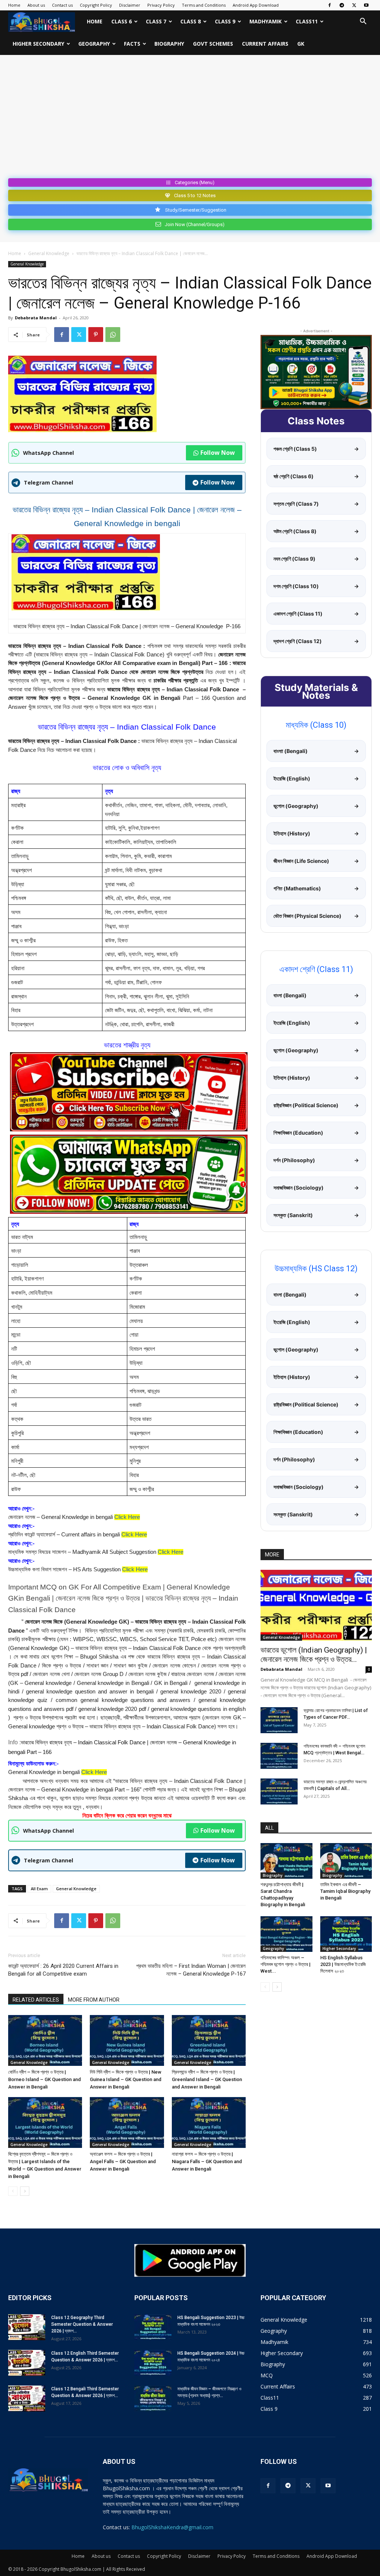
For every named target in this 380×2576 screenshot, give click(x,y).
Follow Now (218, 453)
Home (14, 5)
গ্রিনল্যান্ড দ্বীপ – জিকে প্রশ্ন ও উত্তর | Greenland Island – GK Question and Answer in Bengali (207, 2079)
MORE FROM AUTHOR (94, 2000)
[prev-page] (13, 2191)
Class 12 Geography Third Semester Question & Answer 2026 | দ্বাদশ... (82, 2324)
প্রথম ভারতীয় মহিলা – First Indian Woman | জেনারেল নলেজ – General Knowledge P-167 (191, 1970)
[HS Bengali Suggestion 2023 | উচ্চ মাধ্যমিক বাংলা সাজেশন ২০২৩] (153, 2327)
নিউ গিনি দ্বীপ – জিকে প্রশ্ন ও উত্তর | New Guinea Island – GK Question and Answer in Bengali (126, 2079)
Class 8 (191, 21)
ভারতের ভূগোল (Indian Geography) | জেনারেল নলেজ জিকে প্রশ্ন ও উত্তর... (314, 1655)
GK (301, 44)
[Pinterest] (96, 335)
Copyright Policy (96, 5)
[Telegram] (342, 5)
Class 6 (122, 21)
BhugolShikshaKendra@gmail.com (172, 2527)
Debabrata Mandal (36, 318)
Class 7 (156, 21)
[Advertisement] (190, 120)
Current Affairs (265, 44)
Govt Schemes (213, 44)
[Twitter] (354, 5)
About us (36, 5)
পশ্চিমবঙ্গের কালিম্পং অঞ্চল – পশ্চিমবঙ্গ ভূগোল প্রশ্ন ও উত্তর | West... (286, 1964)
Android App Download (256, 5)
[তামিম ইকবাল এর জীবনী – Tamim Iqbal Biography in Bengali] (346, 1861)
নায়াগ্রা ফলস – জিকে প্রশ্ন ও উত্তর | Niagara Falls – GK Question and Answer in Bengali (207, 2161)
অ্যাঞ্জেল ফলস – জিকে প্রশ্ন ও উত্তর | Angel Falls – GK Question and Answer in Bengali (123, 2161)
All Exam (39, 1889)
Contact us (62, 5)
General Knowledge (49, 253)
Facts (132, 44)
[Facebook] (330, 5)
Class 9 (225, 21)
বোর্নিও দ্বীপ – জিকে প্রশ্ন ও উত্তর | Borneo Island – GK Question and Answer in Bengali (45, 2079)
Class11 (307, 21)
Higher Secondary (38, 44)
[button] (363, 22)
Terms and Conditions (204, 5)
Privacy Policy (161, 5)
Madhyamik (266, 21)
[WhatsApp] (113, 335)
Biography (169, 44)
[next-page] (25, 2191)
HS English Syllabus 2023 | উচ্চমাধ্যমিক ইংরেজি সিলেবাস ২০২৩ (343, 1964)
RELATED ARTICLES (36, 2000)
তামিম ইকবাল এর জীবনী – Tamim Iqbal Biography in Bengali (345, 1891)
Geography (94, 44)
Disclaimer (130, 5)
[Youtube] (366, 5)
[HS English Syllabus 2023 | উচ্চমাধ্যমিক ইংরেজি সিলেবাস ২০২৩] (346, 1934)
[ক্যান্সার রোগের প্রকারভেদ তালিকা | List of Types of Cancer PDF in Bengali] (279, 1720)
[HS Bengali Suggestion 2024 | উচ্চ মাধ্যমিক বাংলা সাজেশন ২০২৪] (153, 2363)
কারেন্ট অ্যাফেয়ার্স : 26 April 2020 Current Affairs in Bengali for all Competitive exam (63, 1970)
